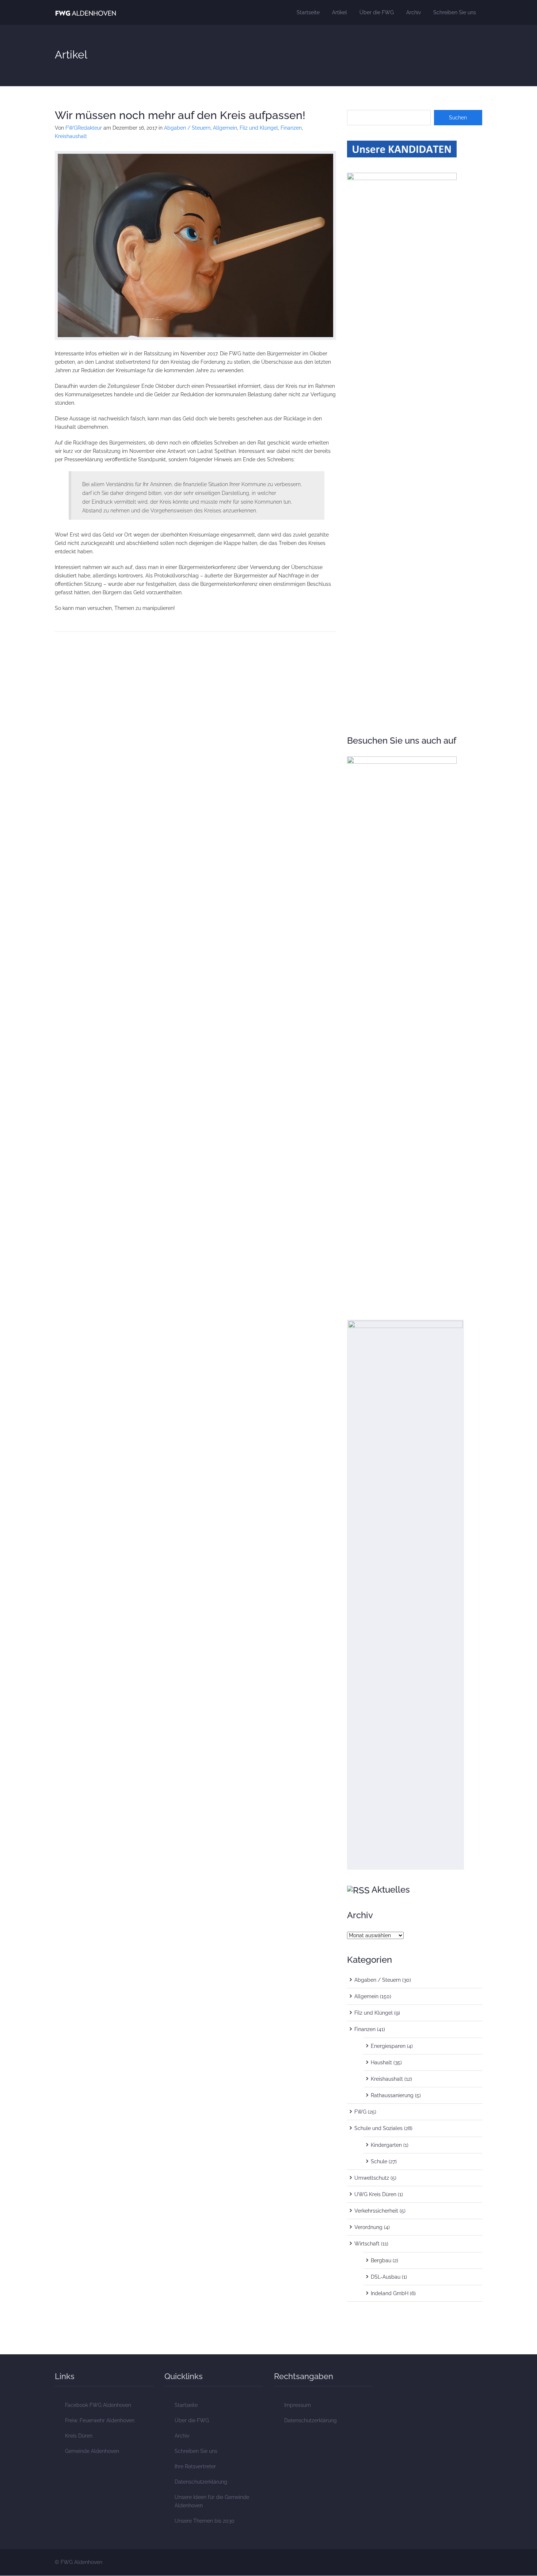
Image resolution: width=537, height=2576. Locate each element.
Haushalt (381, 2062)
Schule (379, 2161)
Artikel (340, 12)
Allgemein (225, 128)
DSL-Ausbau (386, 2277)
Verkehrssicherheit (376, 2211)
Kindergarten (386, 2145)
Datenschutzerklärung (201, 2482)
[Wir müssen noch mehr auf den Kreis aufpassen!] (195, 245)
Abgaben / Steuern (187, 128)
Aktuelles (391, 1890)
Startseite (308, 12)
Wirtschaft (367, 2244)
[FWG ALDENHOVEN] (86, 12)
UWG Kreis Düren (375, 2194)
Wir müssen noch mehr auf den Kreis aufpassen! (180, 115)
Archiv (414, 12)
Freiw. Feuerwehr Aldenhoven (100, 2420)
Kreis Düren (79, 2436)
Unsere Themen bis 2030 (205, 2521)
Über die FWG (377, 12)
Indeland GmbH (390, 2293)
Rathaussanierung (392, 2095)
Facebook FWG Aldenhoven (98, 2405)
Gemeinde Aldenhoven (92, 2451)
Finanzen (291, 128)
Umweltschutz (372, 2178)
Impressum (298, 2405)
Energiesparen (388, 2046)
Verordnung (368, 2227)
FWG (360, 2112)
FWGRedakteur (84, 128)
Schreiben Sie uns (455, 12)
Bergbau (381, 2260)
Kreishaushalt (71, 136)
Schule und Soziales (378, 2128)
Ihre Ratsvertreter (195, 2466)
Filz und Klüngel (259, 128)
